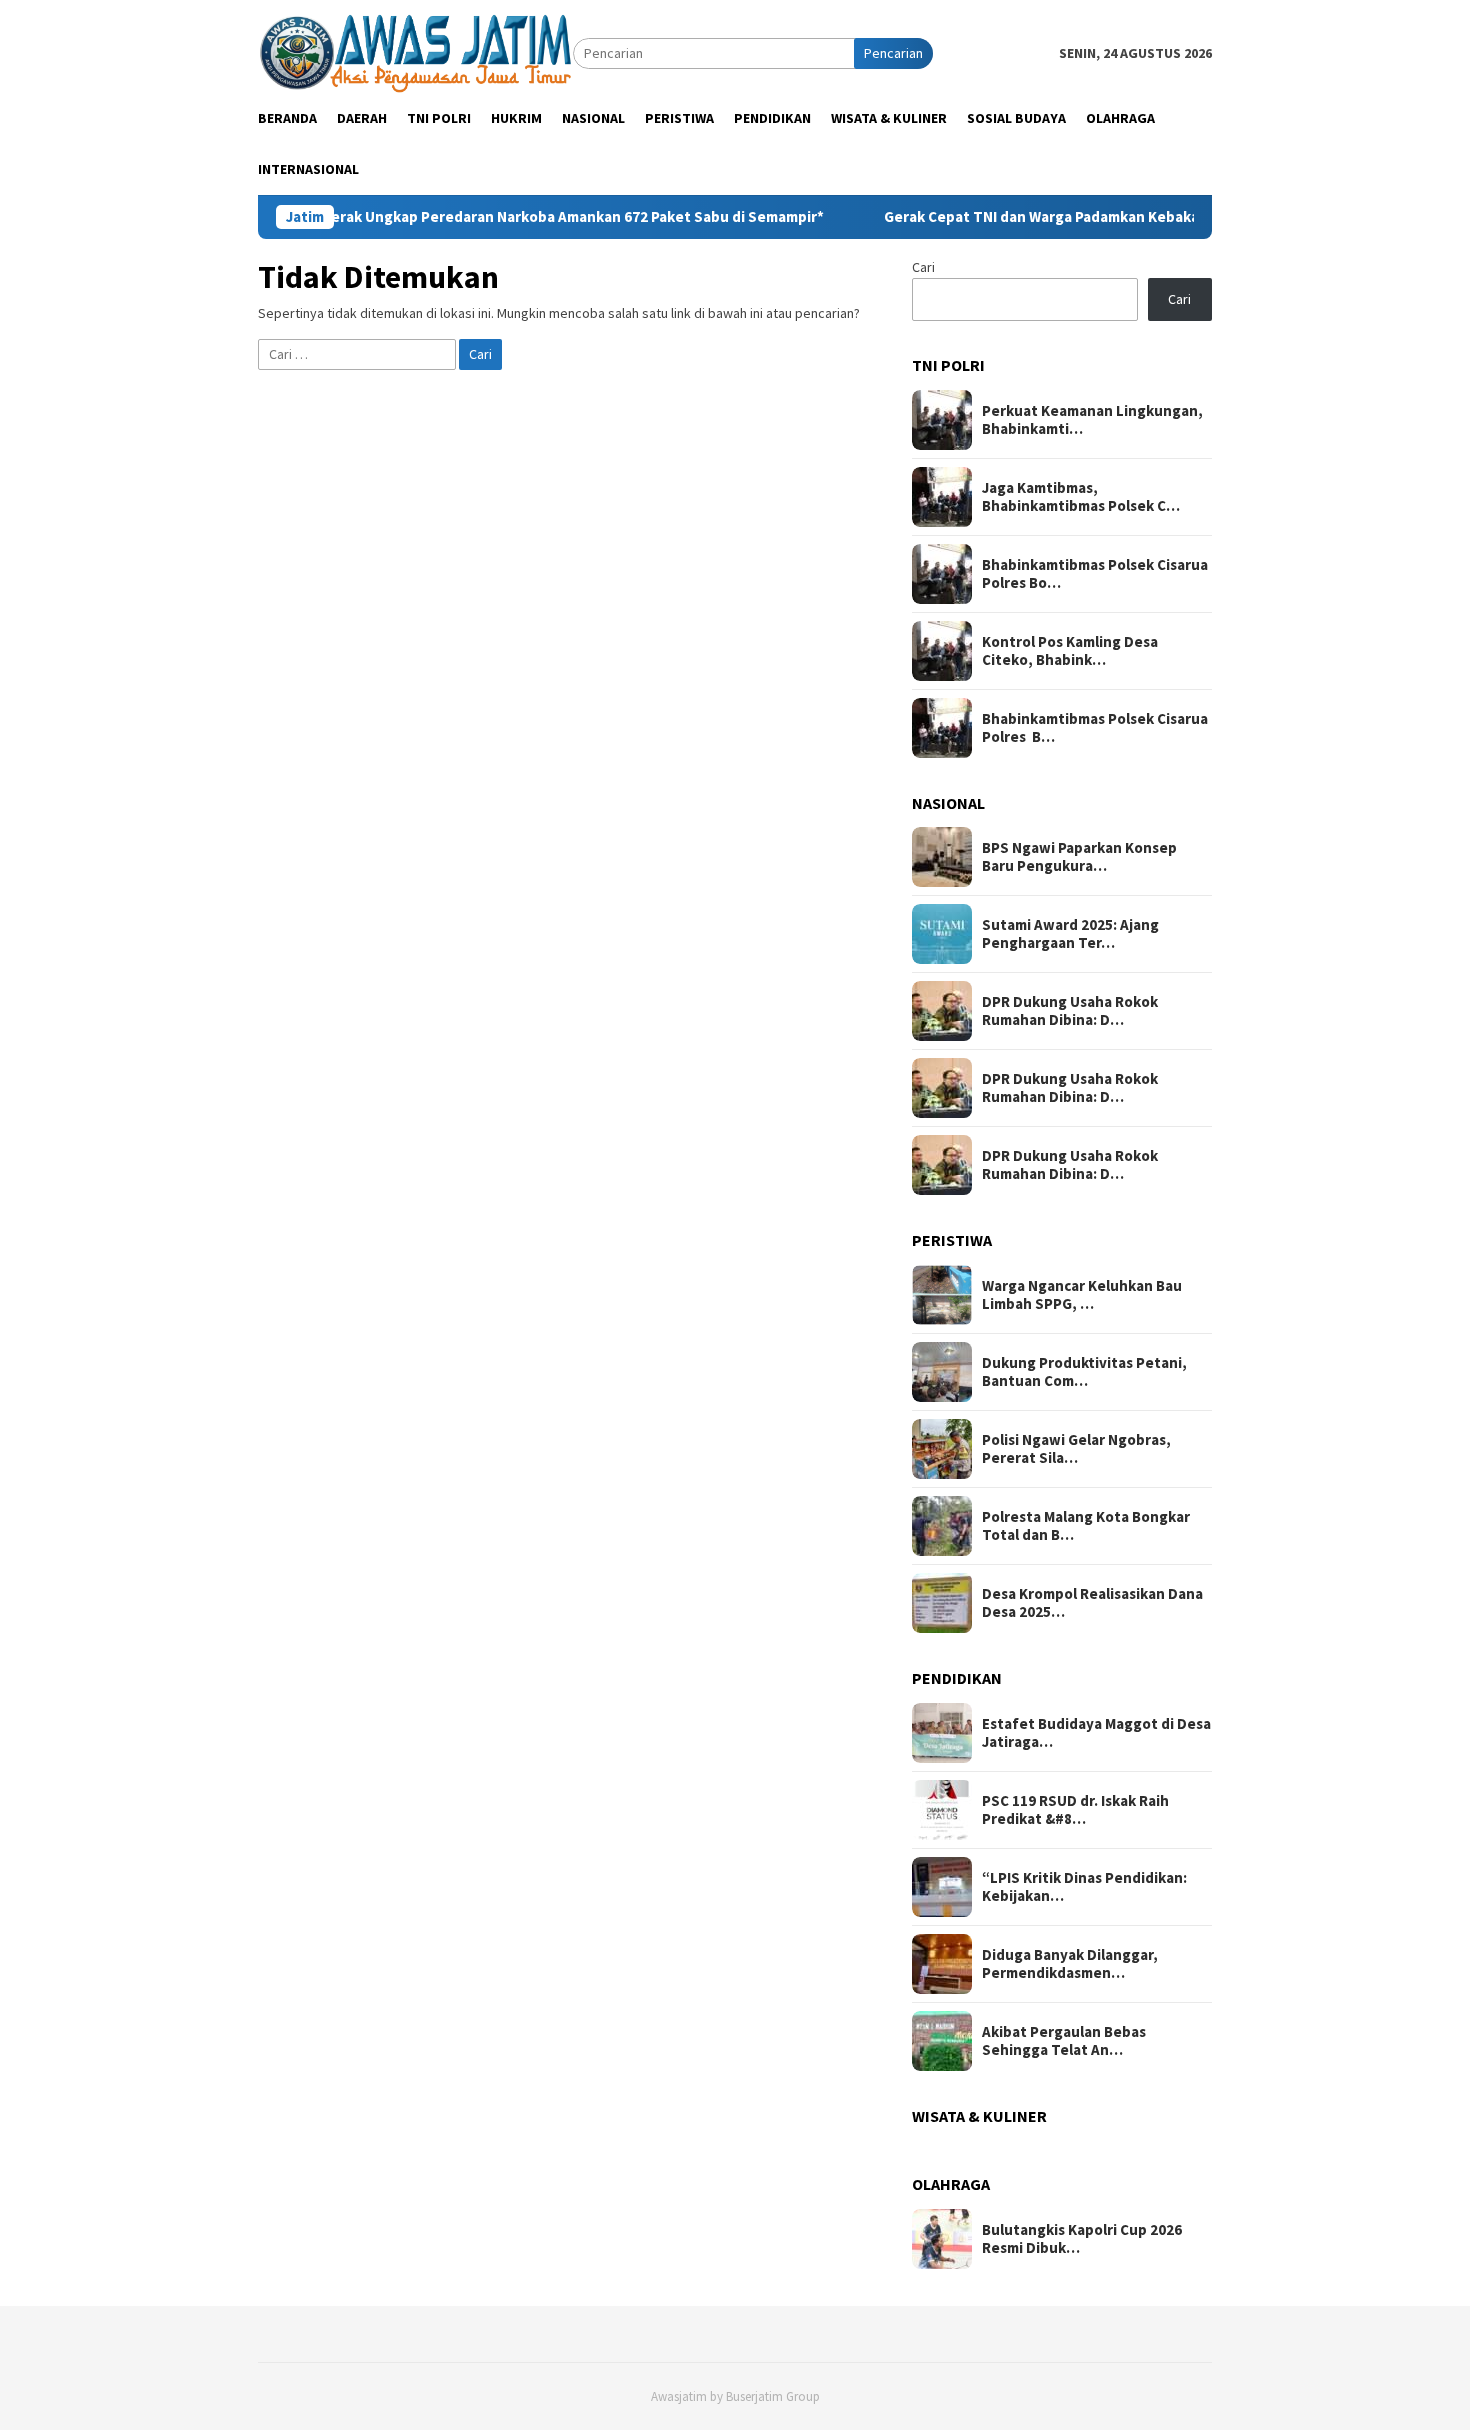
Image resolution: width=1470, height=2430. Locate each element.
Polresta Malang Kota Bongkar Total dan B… (1086, 1526)
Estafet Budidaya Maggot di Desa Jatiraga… (1096, 1733)
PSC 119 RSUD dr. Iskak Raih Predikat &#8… (1075, 1810)
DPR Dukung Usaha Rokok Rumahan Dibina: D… (1070, 1011)
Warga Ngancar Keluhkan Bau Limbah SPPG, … (1082, 1295)
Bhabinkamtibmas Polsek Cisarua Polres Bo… (1095, 574)
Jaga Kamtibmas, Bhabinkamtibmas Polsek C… (1081, 497)
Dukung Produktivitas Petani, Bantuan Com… (1084, 1372)
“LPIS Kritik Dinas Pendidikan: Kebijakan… (1084, 1887)
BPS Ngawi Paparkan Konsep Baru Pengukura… (1079, 857)
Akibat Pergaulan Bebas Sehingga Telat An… (1064, 2041)
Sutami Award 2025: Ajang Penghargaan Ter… (1070, 934)
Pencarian (893, 53)
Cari (923, 267)
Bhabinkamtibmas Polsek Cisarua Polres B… (1095, 728)
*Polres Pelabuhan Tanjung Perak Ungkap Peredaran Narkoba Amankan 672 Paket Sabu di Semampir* (413, 217)
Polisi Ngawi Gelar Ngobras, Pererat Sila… (1076, 1449)
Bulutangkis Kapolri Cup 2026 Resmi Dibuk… (1082, 2239)
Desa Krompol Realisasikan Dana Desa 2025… (1092, 1603)
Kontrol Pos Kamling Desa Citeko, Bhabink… (1070, 651)
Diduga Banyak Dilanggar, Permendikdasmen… (1070, 1964)
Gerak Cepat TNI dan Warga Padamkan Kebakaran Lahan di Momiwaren (1061, 217)
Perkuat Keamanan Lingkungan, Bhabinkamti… (1092, 420)
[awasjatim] (415, 52)
